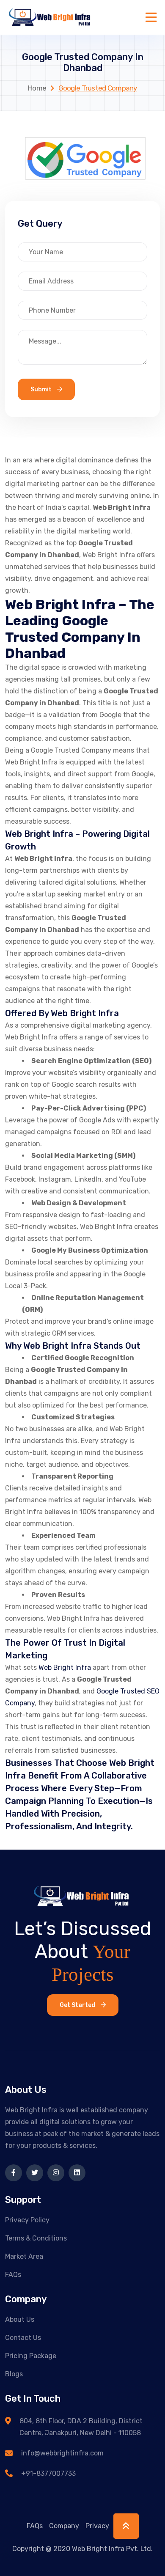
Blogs (14, 2374)
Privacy (97, 2526)
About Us (20, 2319)
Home (37, 88)
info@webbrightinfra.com (62, 2453)
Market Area (24, 2256)
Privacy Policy (27, 2220)
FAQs (13, 2275)
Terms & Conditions (36, 2238)
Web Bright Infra (65, 1667)
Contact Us (23, 2338)
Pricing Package (31, 2356)
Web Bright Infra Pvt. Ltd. (112, 2549)
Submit (42, 389)
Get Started (78, 2005)
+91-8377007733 (48, 2473)
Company (64, 2526)
